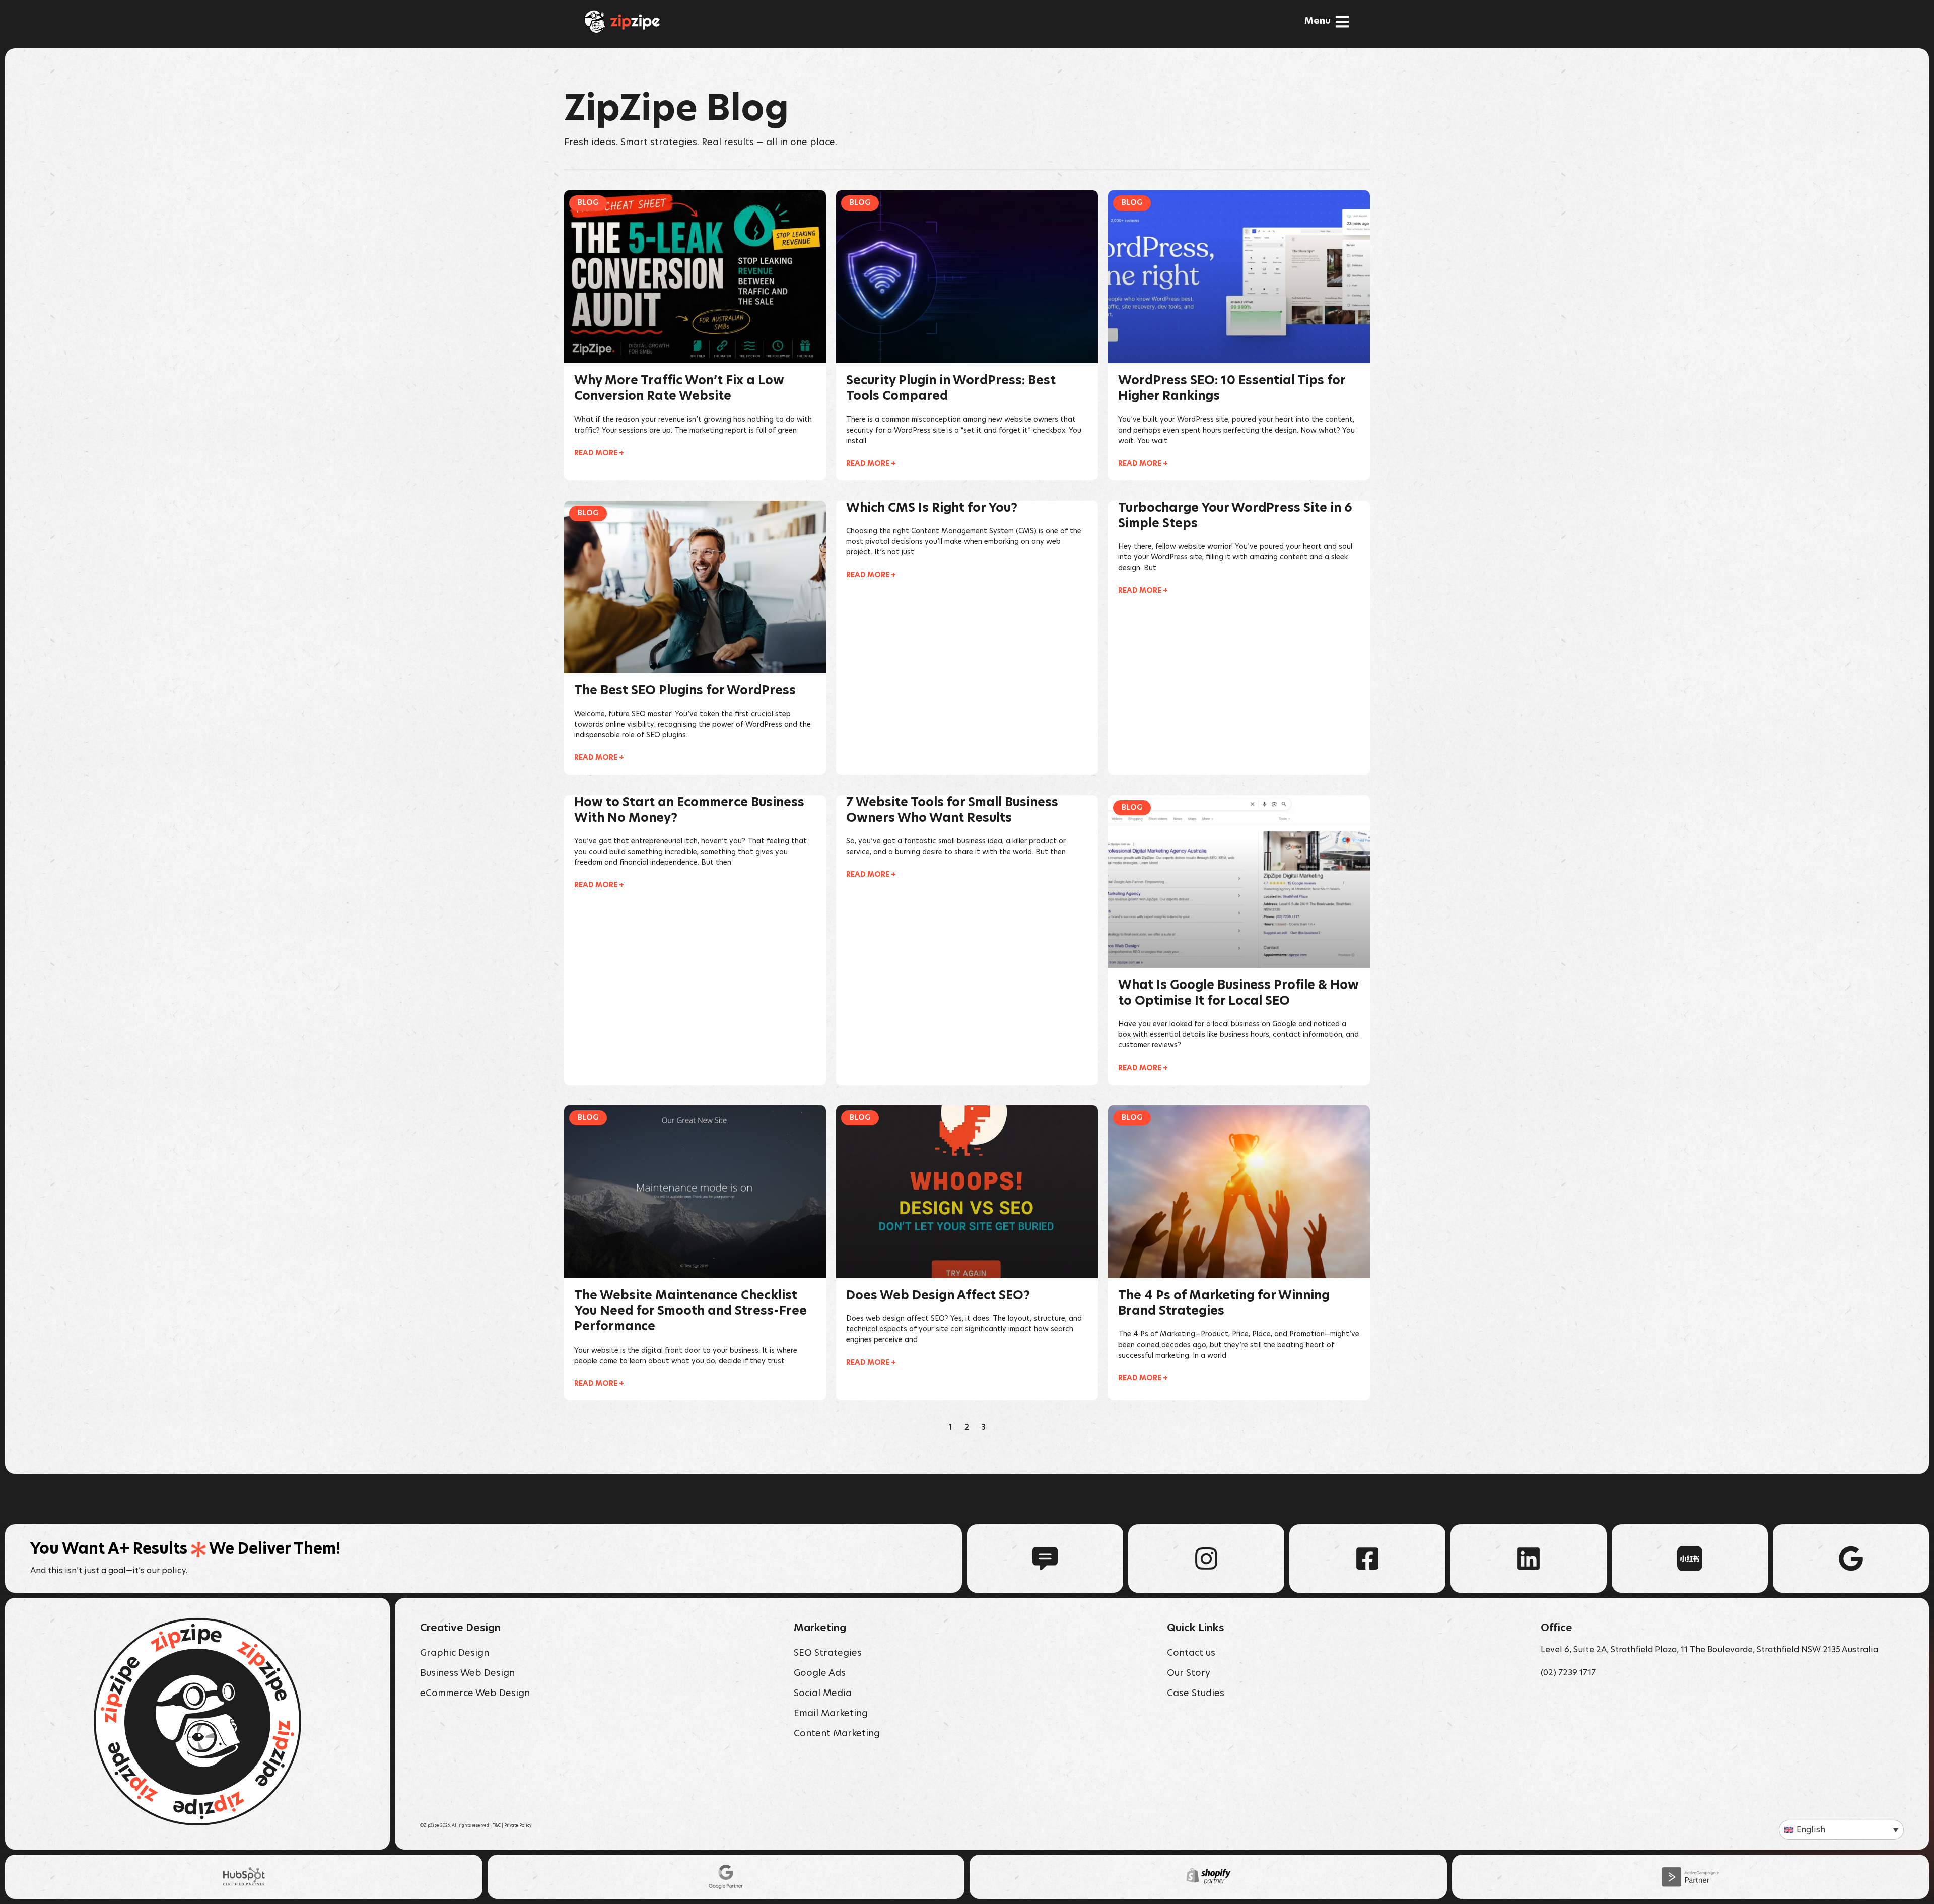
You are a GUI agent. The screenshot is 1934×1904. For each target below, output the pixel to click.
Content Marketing (837, 1734)
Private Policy (518, 1826)
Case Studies (1196, 1694)
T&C (497, 1826)
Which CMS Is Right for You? (932, 508)
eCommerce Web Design (475, 1694)
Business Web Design (467, 1673)
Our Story (1189, 1673)
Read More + (599, 453)
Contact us (1191, 1653)
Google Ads (820, 1673)
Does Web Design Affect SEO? (938, 1296)
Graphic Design (455, 1653)
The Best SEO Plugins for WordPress (685, 691)
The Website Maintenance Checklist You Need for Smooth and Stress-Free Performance (690, 1311)
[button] (1841, 1830)
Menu (1318, 21)
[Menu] (1342, 22)
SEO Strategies (828, 1653)
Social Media (823, 1694)
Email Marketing (831, 1714)
